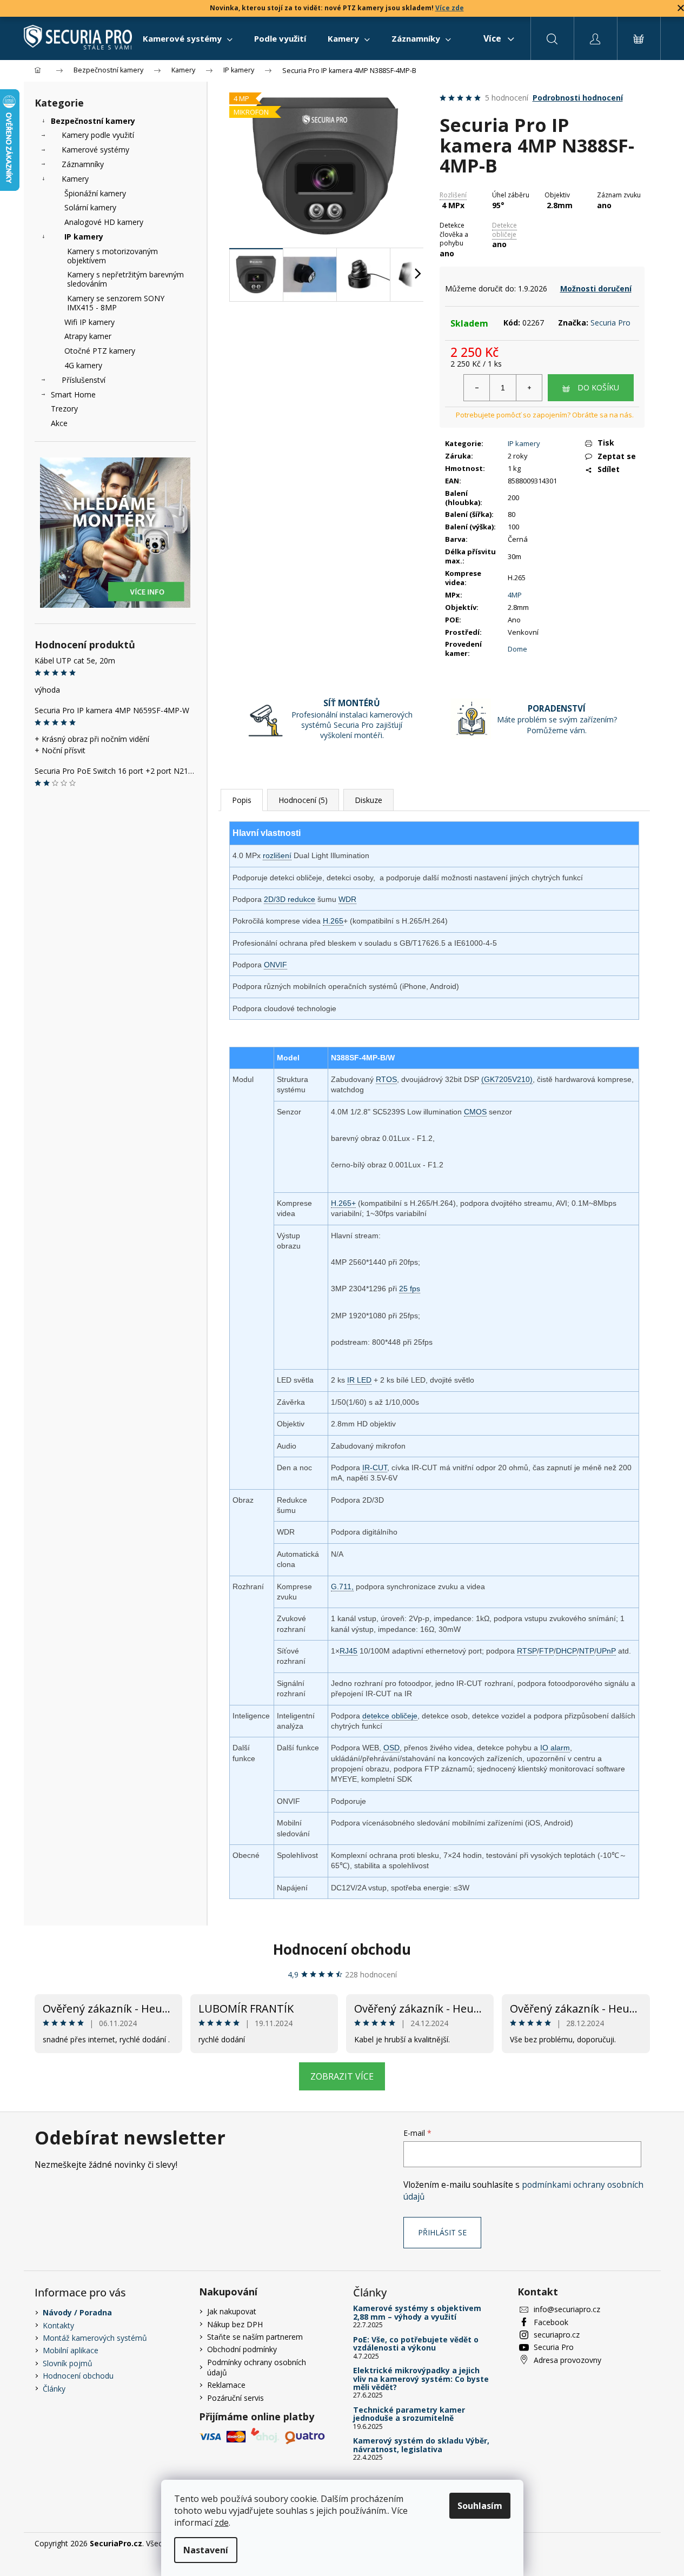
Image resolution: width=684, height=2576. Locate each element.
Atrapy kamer (88, 336)
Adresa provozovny (567, 2360)
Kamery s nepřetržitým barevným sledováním (125, 279)
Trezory (64, 409)
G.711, (342, 1586)
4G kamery (83, 365)
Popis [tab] (242, 800)
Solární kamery (90, 207)
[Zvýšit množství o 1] (529, 388)
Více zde (450, 8)
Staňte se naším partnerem (255, 2337)
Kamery (75, 179)
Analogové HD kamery (104, 222)
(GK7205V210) (507, 1079)
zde (222, 2522)
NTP (587, 1651)
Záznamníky (83, 164)
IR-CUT (375, 1468)
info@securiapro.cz (567, 2309)
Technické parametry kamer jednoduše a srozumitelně (409, 2414)
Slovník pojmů (68, 2363)
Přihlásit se (442, 2232)
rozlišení (277, 855)
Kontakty (58, 2325)
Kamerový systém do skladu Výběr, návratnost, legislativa (421, 2445)
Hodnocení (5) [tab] (303, 800)
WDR (347, 899)
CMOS (475, 1112)
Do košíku (598, 387)
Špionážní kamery (95, 193)
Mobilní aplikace (71, 2350)
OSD (391, 1748)
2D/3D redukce (290, 899)
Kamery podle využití (98, 135)
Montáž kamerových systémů (95, 2338)
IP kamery (84, 237)
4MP (515, 595)
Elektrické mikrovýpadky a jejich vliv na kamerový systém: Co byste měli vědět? (421, 2379)
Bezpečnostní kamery (93, 121)
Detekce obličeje (504, 230)
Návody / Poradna (77, 2312)
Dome (517, 649)
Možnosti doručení (596, 288)
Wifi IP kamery (89, 322)
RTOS (386, 1079)
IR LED (359, 1380)
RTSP (527, 1651)
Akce (59, 423)
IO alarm (555, 1748)
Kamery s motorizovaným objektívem (112, 256)
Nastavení (206, 2550)
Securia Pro (610, 323)
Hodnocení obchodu (342, 1949)
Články (54, 2389)
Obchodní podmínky (242, 2349)
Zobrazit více (342, 2076)
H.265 (333, 921)
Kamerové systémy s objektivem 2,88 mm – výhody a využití (417, 2312)
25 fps (410, 1289)
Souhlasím (480, 2506)
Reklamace (226, 2385)
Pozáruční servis (235, 2398)
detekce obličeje (390, 1716)
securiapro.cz (557, 2335)
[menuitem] (188, 38)
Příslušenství (84, 380)
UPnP (606, 1651)
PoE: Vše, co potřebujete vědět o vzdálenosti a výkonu (416, 2344)
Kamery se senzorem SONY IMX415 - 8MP (116, 303)
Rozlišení (453, 195)
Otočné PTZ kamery (100, 351)
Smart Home (73, 394)
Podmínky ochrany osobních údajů (257, 2367)
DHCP (566, 1651)
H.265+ (343, 1203)
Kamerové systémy (95, 150)
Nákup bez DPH (235, 2324)
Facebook (551, 2322)
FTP (546, 1651)
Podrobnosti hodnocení (578, 98)
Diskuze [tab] (368, 800)
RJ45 (348, 1651)
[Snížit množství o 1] (477, 388)
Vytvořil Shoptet (622, 2543)
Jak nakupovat (232, 2311)
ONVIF (275, 965)
